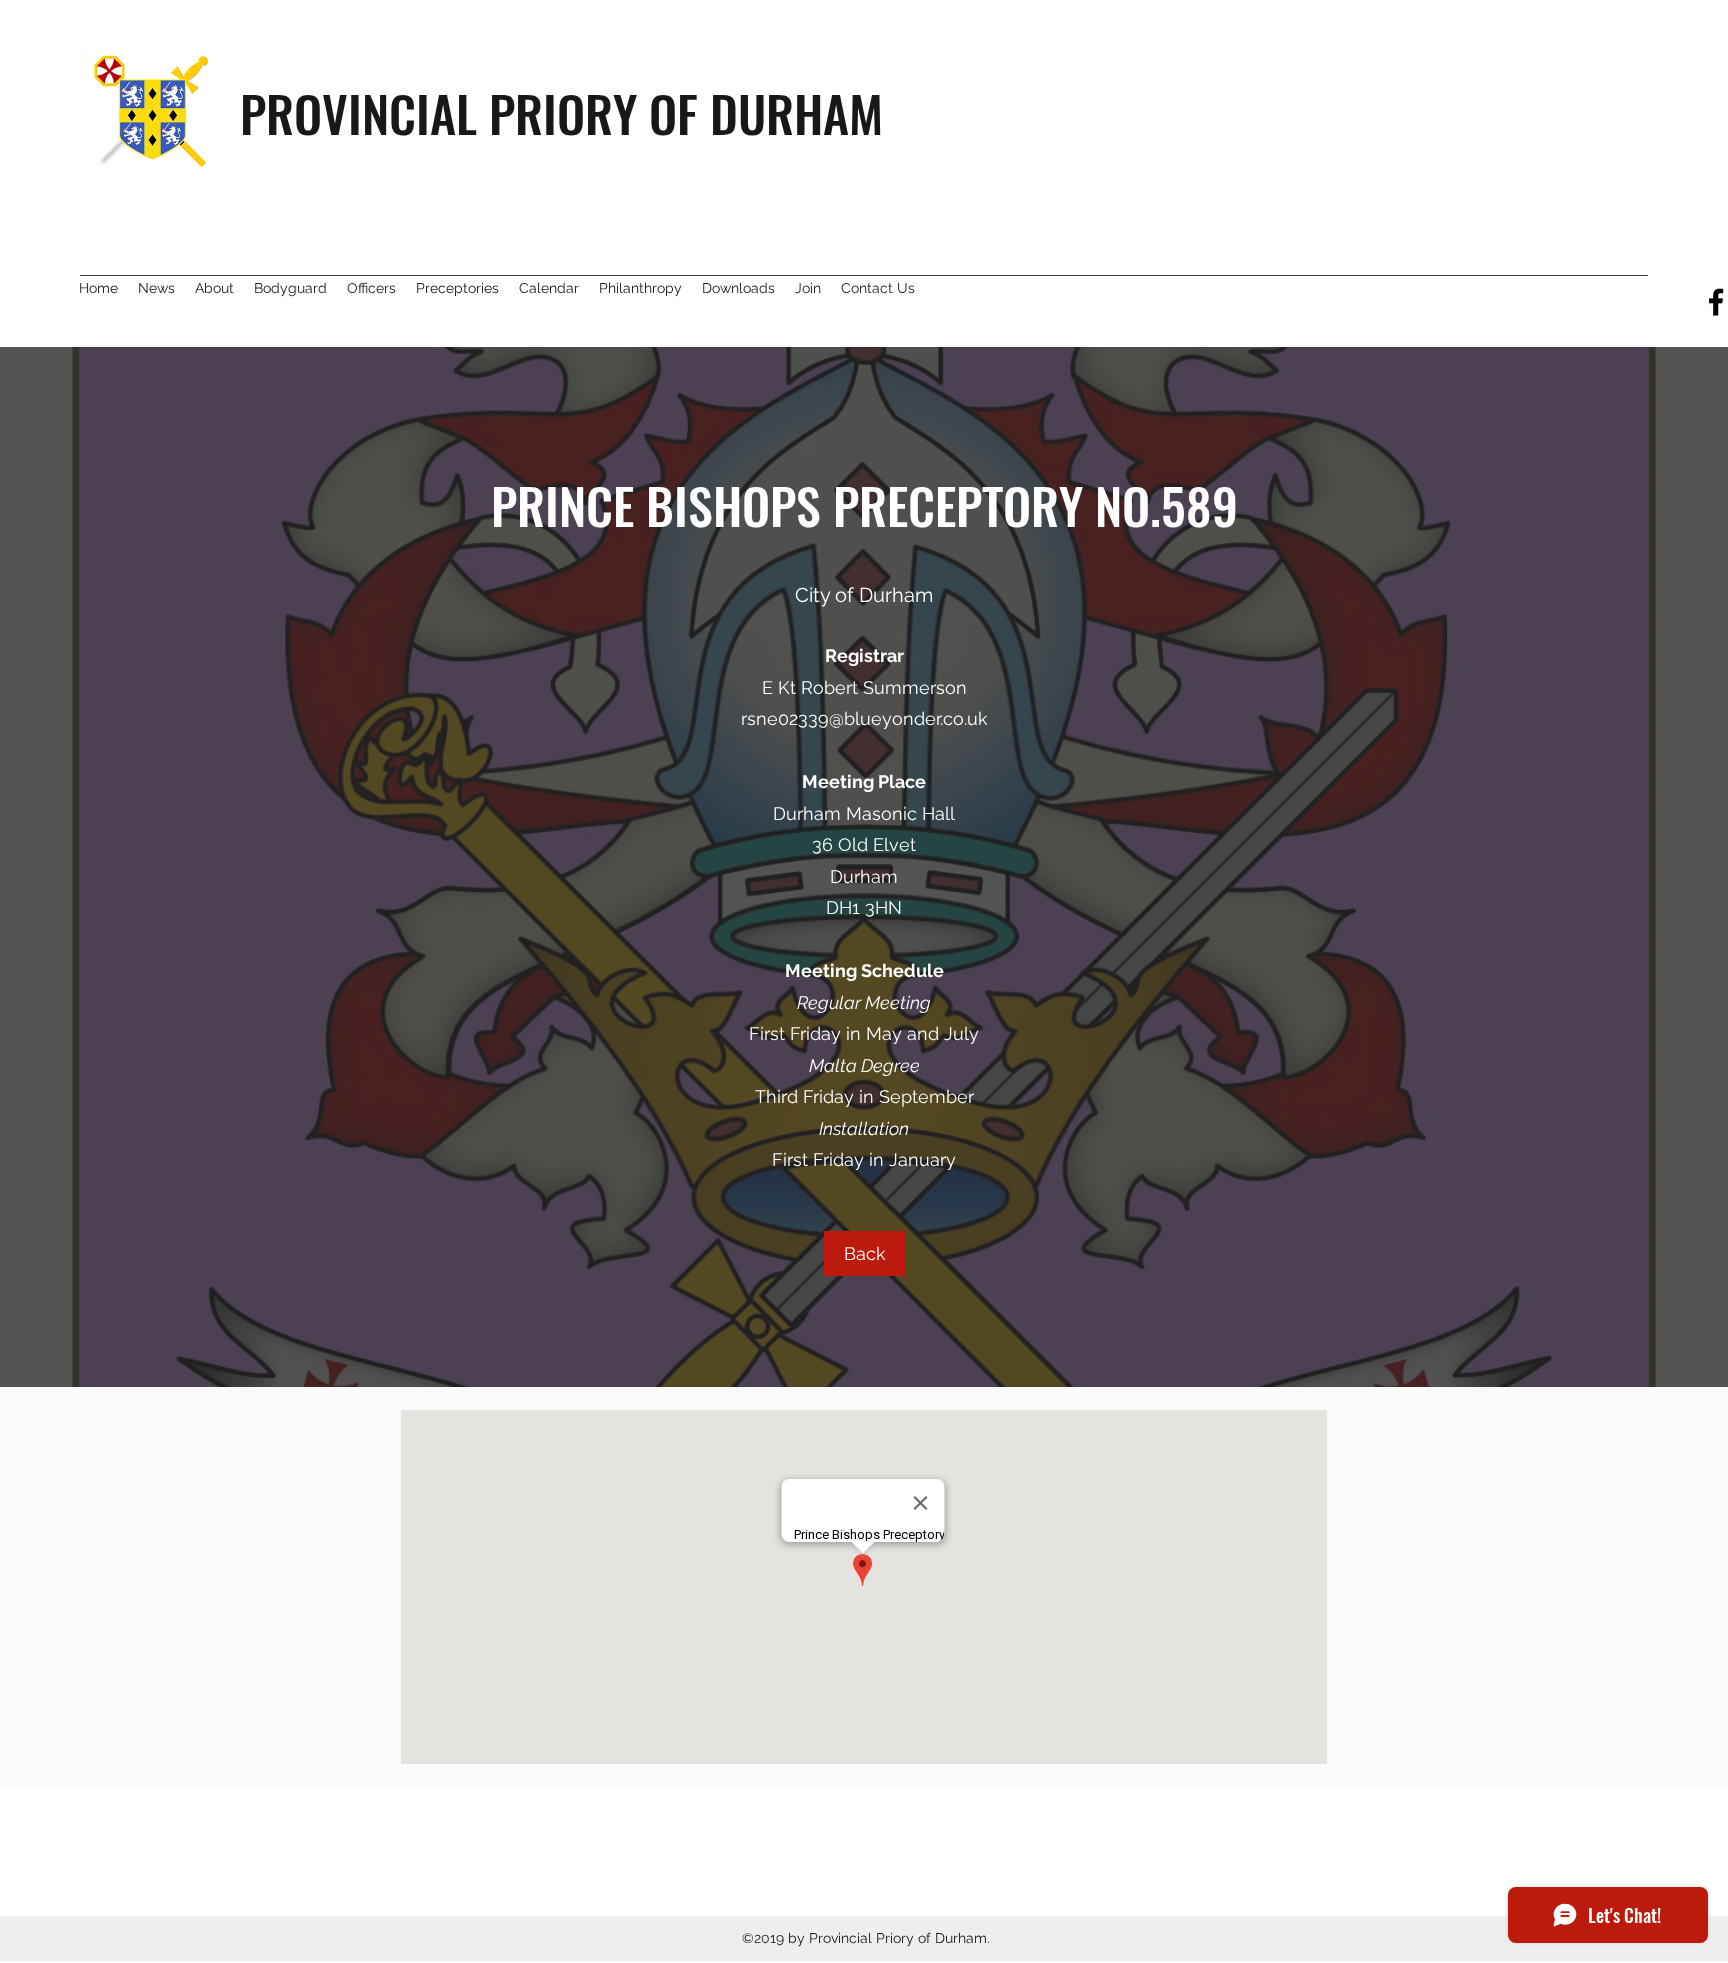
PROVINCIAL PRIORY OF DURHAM (561, 112)
